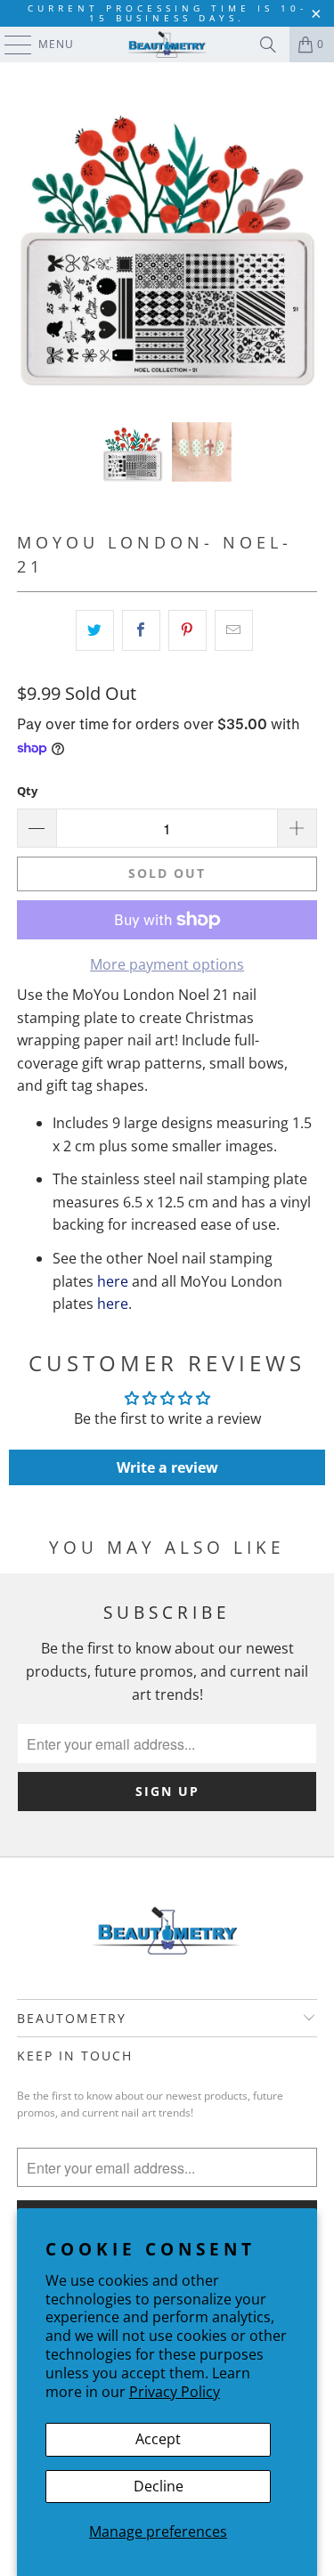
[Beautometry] (167, 45)
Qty (27, 791)
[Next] (304, 242)
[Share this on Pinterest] (187, 630)
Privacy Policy (175, 2392)
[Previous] (30, 242)
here (113, 1281)
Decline (159, 2486)
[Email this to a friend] (234, 630)
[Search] (268, 45)
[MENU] (9, 45)
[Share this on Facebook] (141, 630)
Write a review (167, 1467)
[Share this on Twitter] (95, 630)
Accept (158, 2439)
